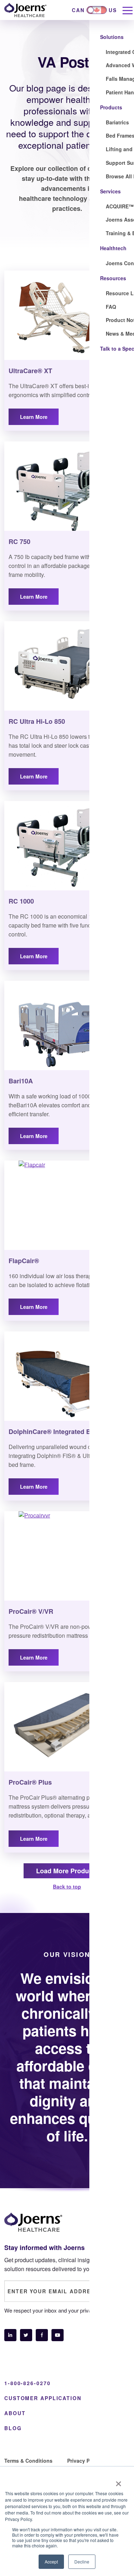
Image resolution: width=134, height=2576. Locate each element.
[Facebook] (42, 2335)
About (15, 2413)
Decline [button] (82, 2562)
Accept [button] (51, 2562)
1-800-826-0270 (27, 2383)
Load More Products (67, 1871)
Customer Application (43, 2398)
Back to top (67, 1887)
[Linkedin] (10, 2335)
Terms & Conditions (28, 2461)
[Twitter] (26, 2335)
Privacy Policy (84, 2461)
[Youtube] (58, 2335)
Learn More (34, 417)
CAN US (94, 10)
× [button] (118, 2481)
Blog (13, 2428)
